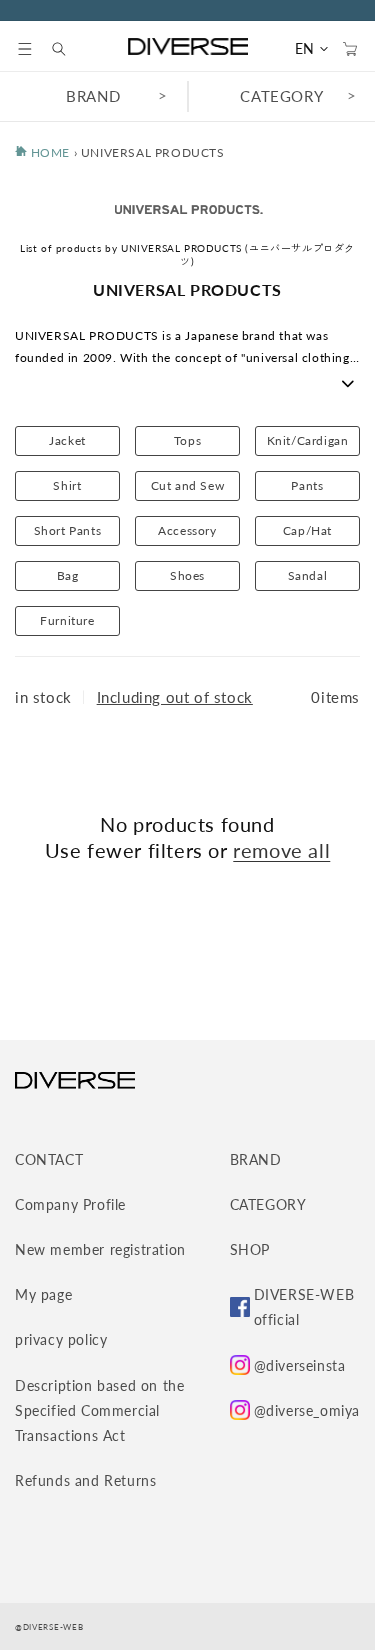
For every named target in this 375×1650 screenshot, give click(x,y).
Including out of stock (175, 697)
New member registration (100, 1249)
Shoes (187, 575)
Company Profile (70, 1204)
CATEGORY (268, 1204)
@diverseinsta (300, 1365)
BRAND (93, 96)
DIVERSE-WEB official (304, 1307)
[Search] (69, 49)
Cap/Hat (307, 530)
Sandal (308, 575)
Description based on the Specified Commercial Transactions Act (99, 1410)
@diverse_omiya (307, 1410)
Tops (187, 440)
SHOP (250, 1249)
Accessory (187, 530)
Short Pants (68, 530)
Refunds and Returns (85, 1480)
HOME (48, 152)
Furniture (67, 620)
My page (43, 1294)
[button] (25, 49)
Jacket (67, 440)
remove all (281, 850)
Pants (307, 485)
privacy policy (61, 1339)
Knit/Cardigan (308, 440)
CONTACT (49, 1159)
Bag (68, 575)
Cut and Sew (188, 485)
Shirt (67, 485)
